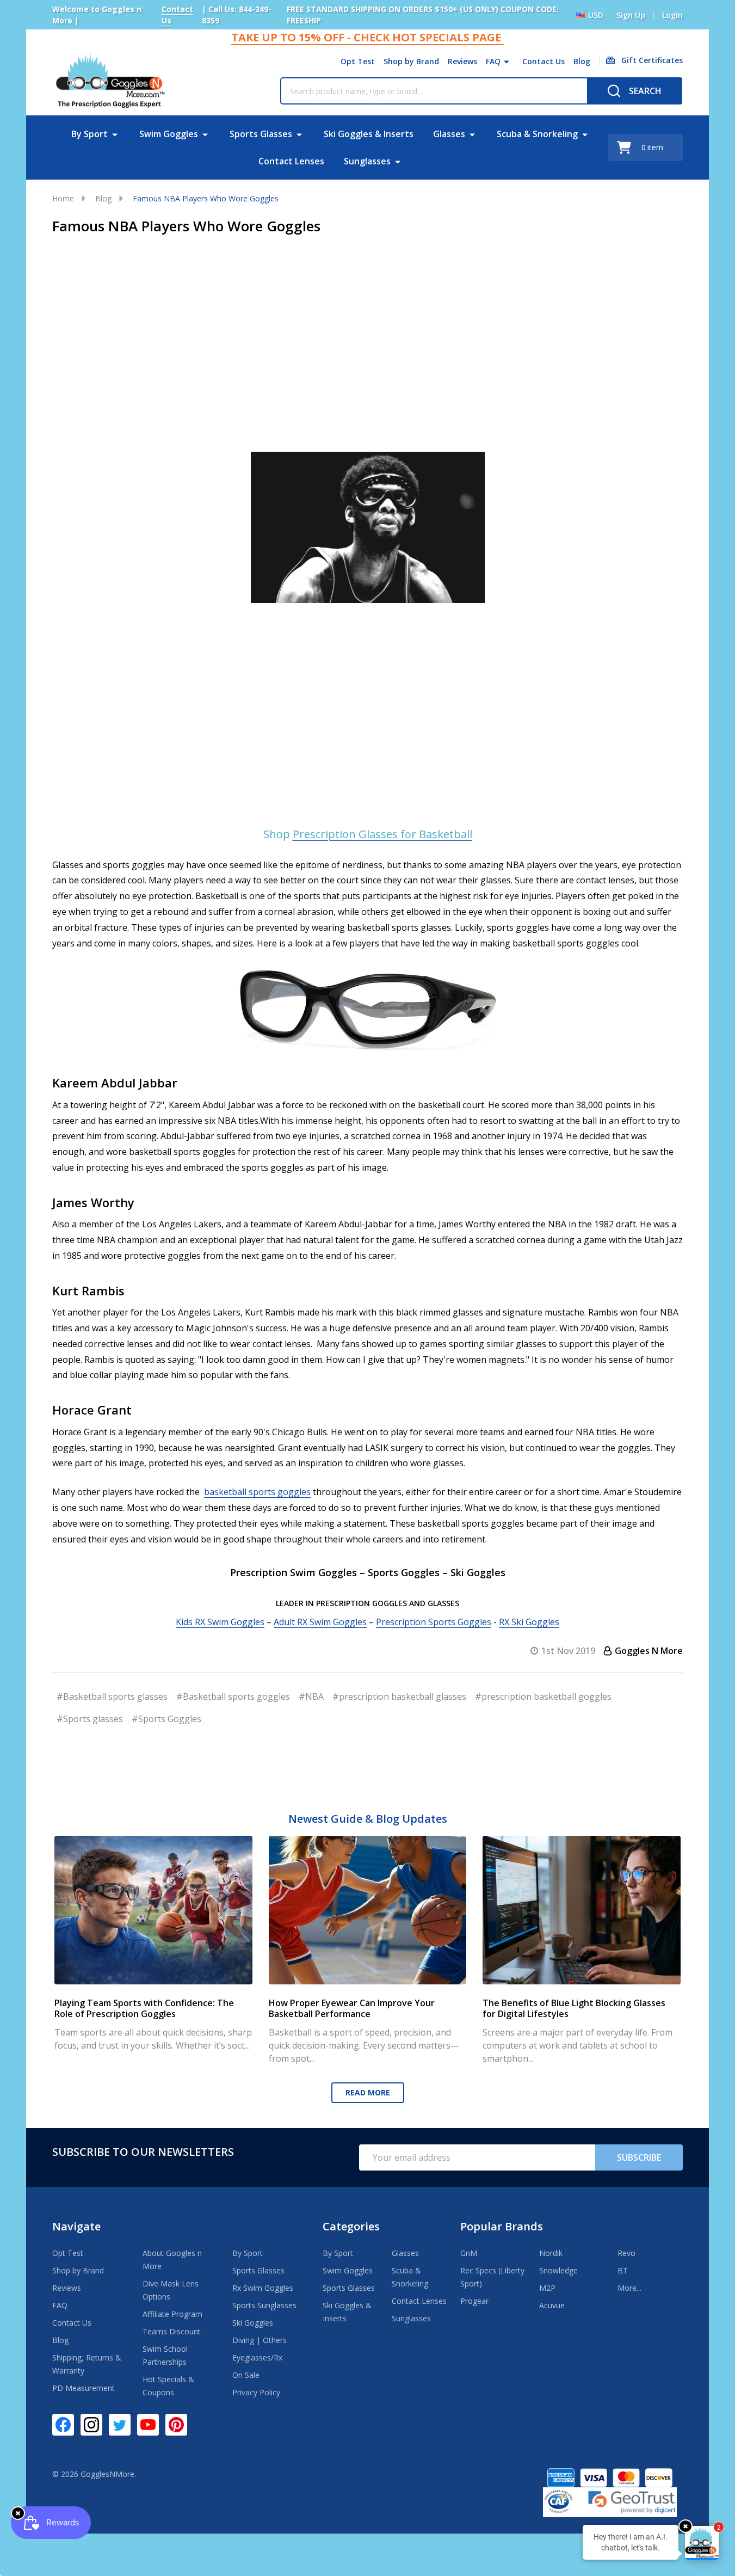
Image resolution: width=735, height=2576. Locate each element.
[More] (507, 62)
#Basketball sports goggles (233, 1696)
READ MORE (368, 2092)
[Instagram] (91, 2425)
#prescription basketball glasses (399, 1696)
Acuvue (552, 2305)
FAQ (493, 61)
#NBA (311, 1696)
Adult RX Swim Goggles (320, 1622)
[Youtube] (148, 2425)
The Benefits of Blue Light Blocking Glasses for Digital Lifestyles (574, 2008)
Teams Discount (172, 2331)
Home (63, 198)
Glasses (449, 134)
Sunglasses (367, 161)
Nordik (551, 2253)
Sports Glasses (261, 134)
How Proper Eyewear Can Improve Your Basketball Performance (352, 2008)
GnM (469, 2253)
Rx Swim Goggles (263, 2288)
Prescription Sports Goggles (434, 1622)
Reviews (462, 61)
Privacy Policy (256, 2392)
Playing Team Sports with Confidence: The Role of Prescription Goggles (144, 2008)
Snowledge (558, 2270)
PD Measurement (84, 2388)
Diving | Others (260, 2340)
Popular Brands (502, 2226)
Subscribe (639, 2157)
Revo (626, 2253)
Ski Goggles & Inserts (369, 134)
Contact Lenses (291, 161)
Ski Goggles (253, 2323)
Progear (474, 2301)
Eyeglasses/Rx (257, 2357)
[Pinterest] (176, 2425)
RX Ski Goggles (529, 1622)
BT (623, 2270)
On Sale (246, 2375)
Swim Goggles (169, 134)
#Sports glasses (90, 1719)
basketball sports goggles (257, 1492)
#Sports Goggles (166, 1719)
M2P (547, 2288)
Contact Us (543, 61)
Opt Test (358, 61)
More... (629, 2288)
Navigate (76, 2226)
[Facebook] (63, 2425)
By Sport (89, 134)
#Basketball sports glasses (112, 1696)
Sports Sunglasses (264, 2305)
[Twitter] (120, 2425)
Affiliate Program (172, 2314)
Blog (582, 61)
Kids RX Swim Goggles (220, 1622)
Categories (351, 2226)
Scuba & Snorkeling (537, 134)
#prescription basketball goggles (543, 1696)
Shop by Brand (411, 61)
